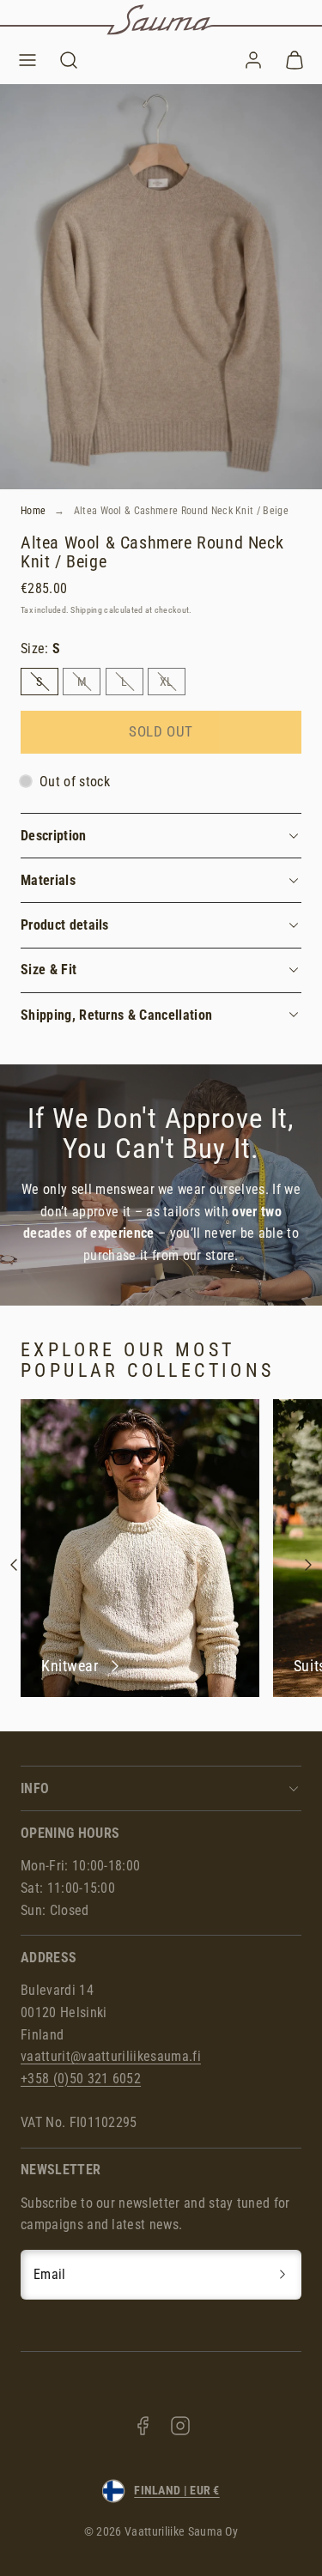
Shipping (86, 610)
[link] (253, 60)
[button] (27, 60)
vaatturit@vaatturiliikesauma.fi (111, 2056)
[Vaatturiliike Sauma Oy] (161, 20)
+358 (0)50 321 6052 (81, 2079)
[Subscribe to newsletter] (283, 2275)
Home (33, 511)
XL (173, 685)
